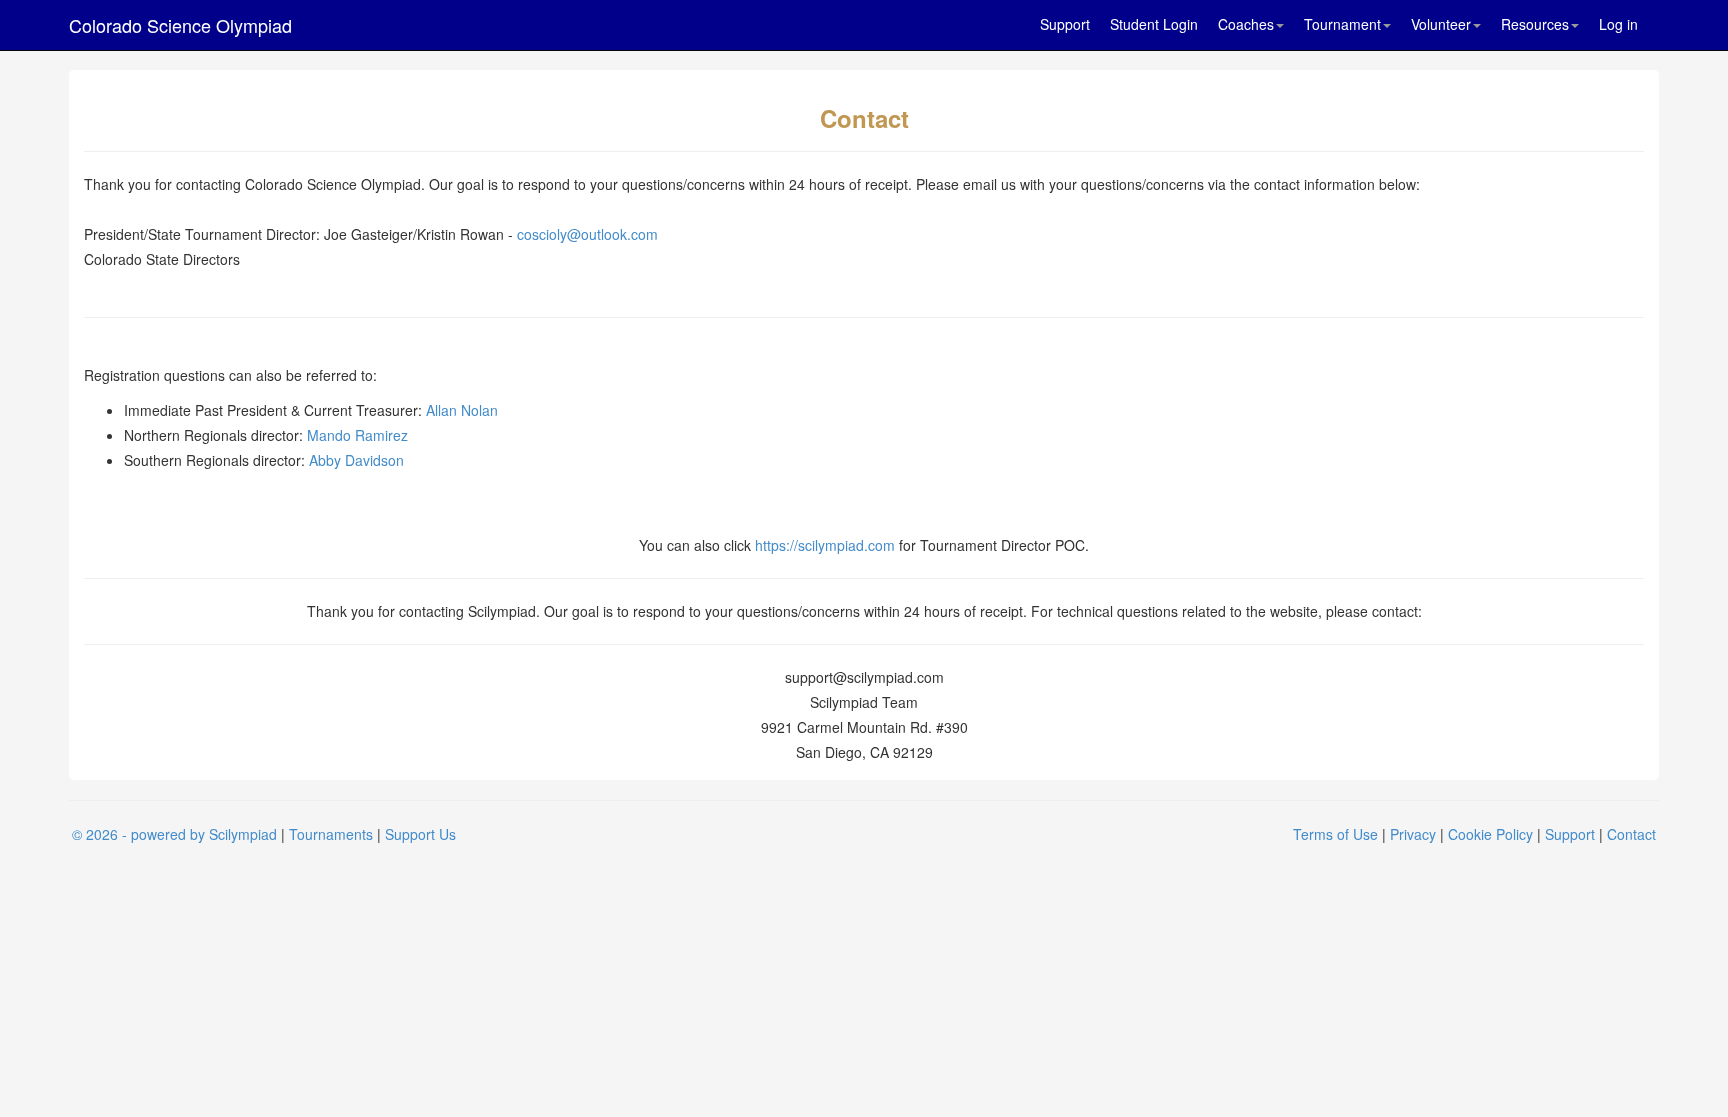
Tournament (1342, 24)
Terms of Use (1335, 834)
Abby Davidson (356, 460)
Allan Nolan (462, 410)
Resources (1535, 24)
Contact (1631, 834)
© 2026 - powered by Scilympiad (174, 834)
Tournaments (331, 834)
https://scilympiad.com (825, 545)
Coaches (1246, 24)
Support (1065, 24)
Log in (1618, 24)
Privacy (1413, 834)
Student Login (1154, 24)
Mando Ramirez (357, 435)
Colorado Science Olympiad (180, 25)
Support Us (420, 834)
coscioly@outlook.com (587, 234)
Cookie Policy (1490, 834)
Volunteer (1441, 24)
